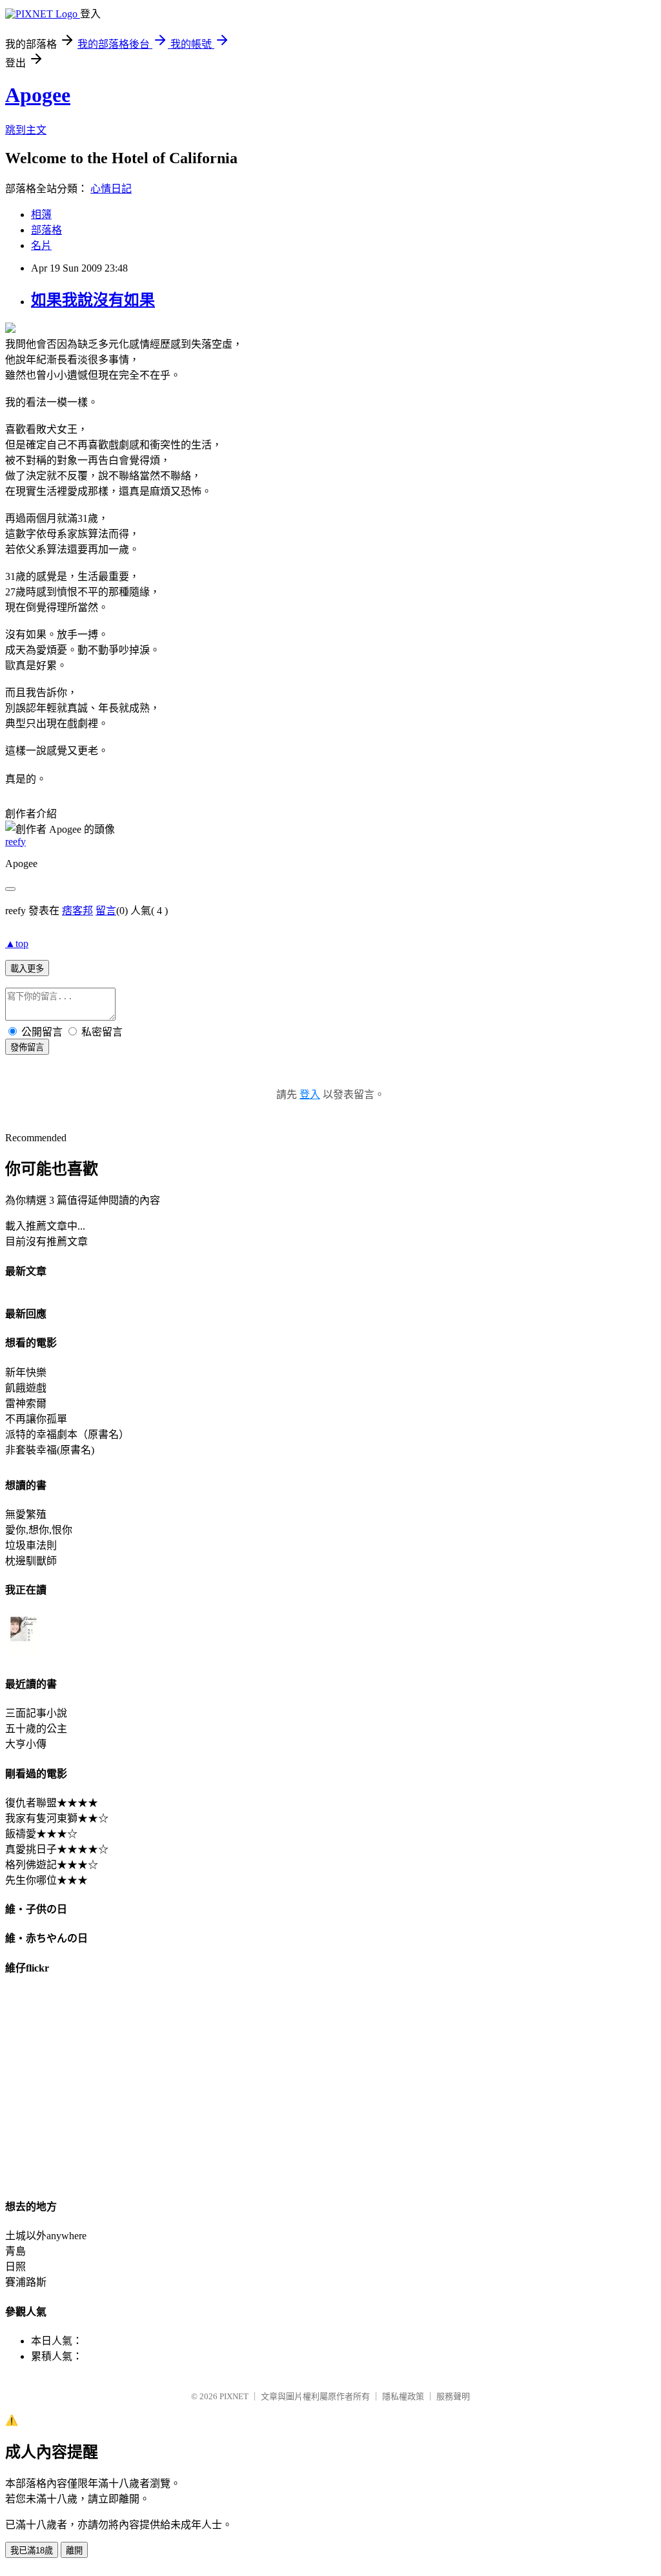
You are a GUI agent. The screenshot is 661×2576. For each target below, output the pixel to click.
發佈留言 (27, 1047)
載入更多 (27, 969)
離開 (74, 2551)
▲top (17, 944)
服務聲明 (453, 2396)
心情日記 (111, 189)
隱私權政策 (403, 2396)
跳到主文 (26, 130)
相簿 (41, 215)
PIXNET (234, 2396)
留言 (106, 911)
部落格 (46, 230)
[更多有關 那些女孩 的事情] (23, 1656)
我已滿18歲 (32, 2551)
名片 (41, 245)
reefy (15, 842)
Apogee (38, 95)
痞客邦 (77, 911)
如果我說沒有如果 (93, 300)
